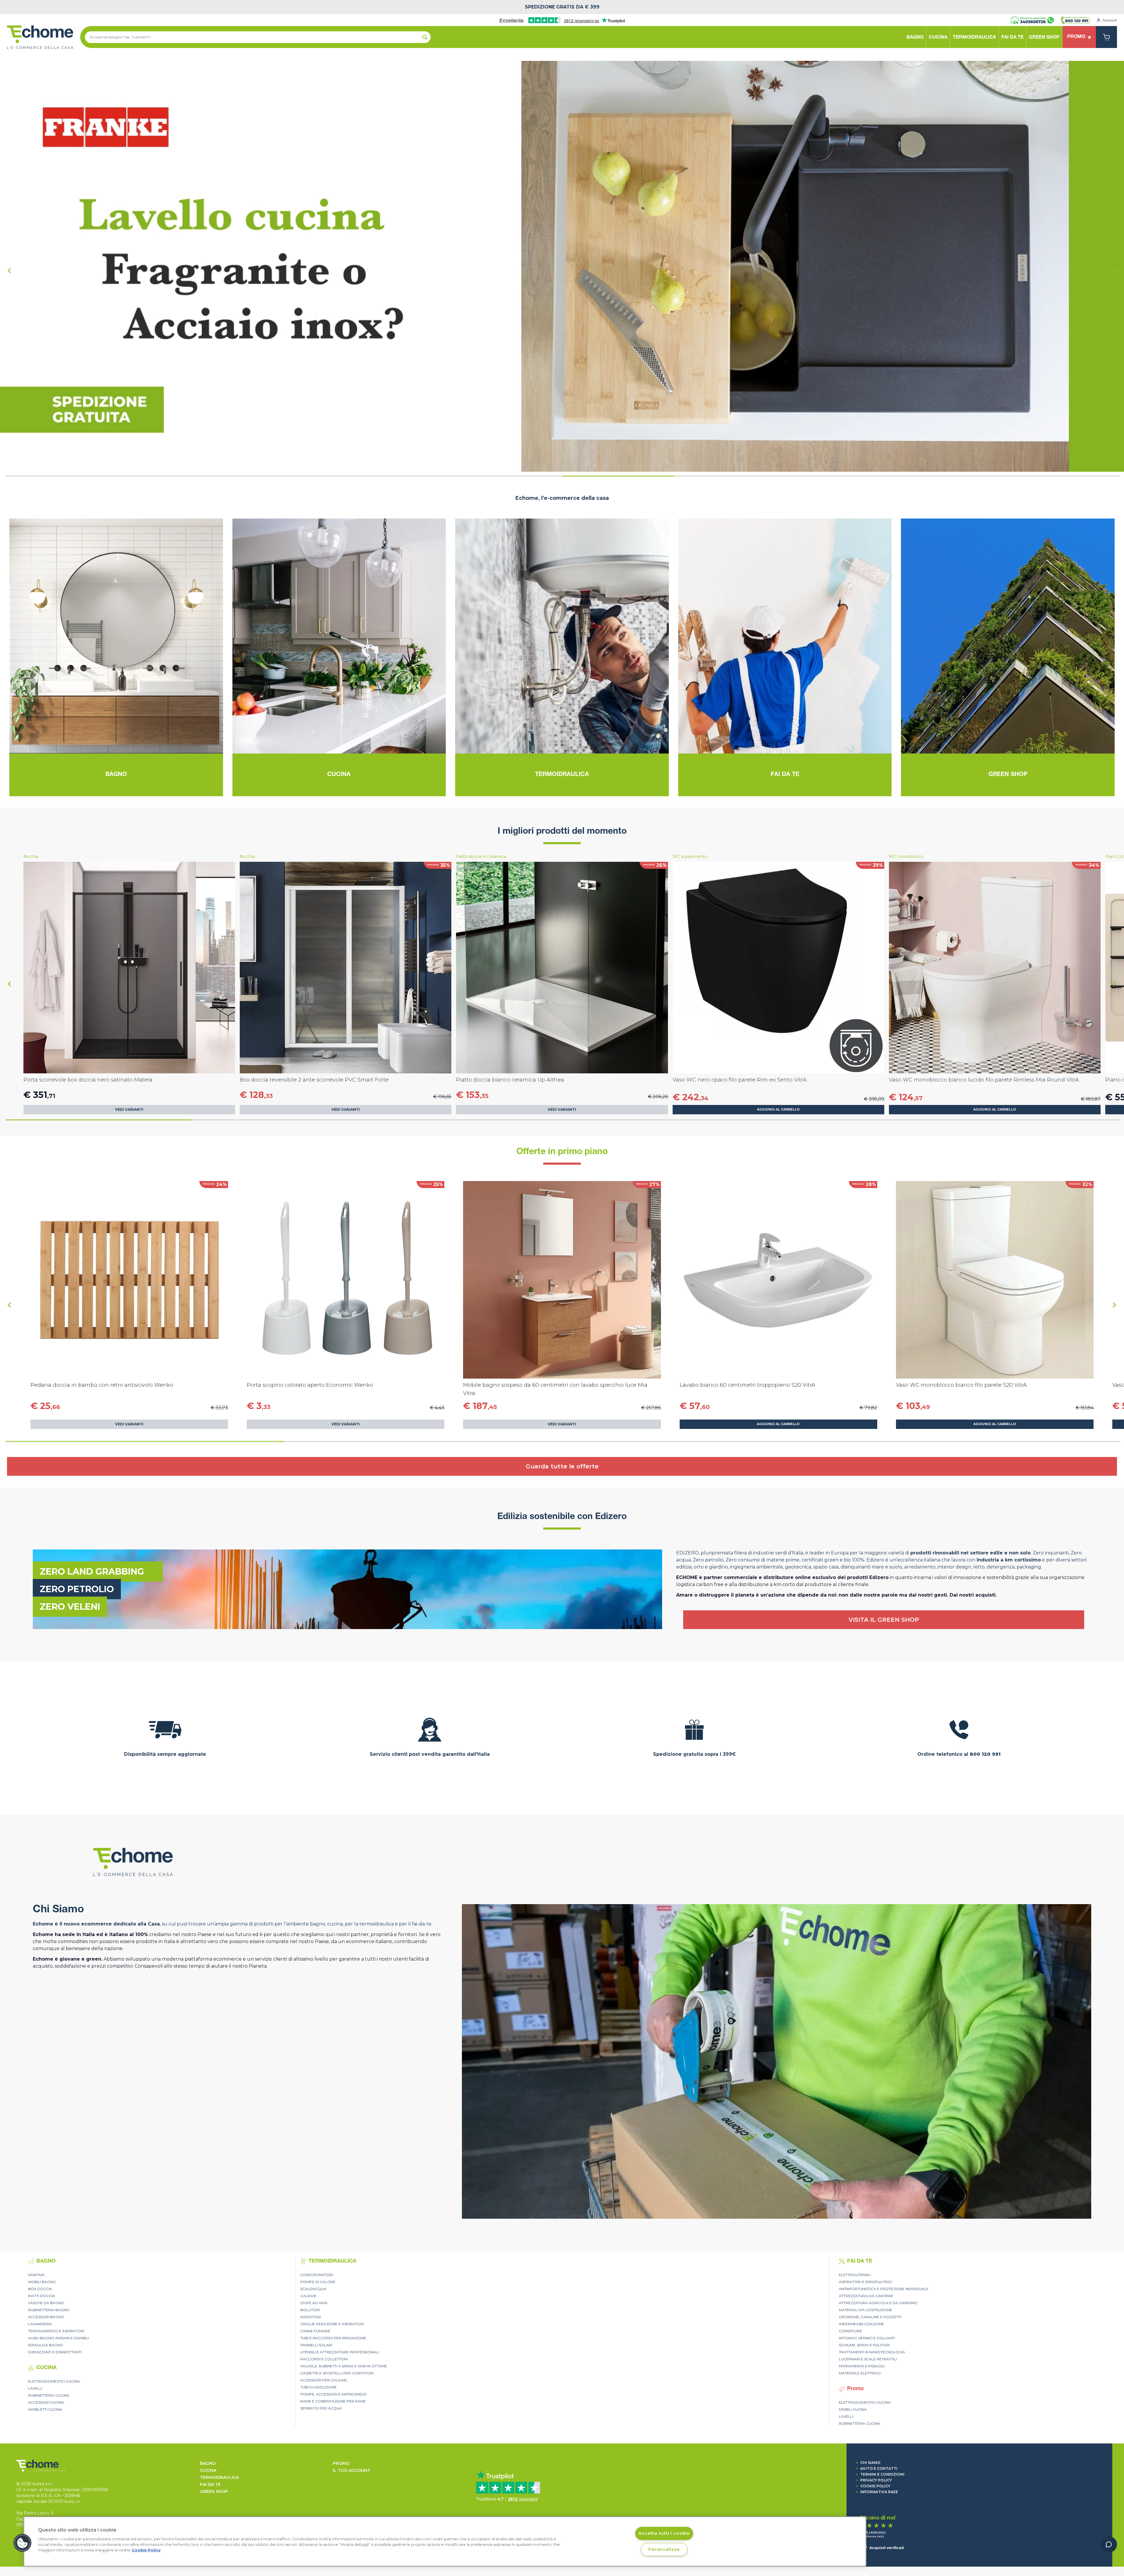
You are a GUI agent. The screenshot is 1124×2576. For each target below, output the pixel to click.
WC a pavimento (690, 857)
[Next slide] (1115, 270)
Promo (341, 2463)
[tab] (61, 476)
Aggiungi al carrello (778, 1109)
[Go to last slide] (9, 984)
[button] (23, 2543)
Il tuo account (352, 2470)
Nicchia (31, 857)
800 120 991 (985, 1754)
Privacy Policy (874, 2480)
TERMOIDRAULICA (219, 2477)
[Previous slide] (9, 270)
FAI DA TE (210, 2484)
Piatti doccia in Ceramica (481, 857)
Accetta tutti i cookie (664, 2533)
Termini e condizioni (880, 2474)
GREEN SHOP (214, 2491)
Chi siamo (868, 2463)
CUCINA (208, 2470)
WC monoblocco (906, 857)
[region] (445, 2541)
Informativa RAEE (877, 2492)
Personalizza (664, 2549)
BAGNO (208, 2463)
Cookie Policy (873, 2486)
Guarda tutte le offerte (562, 1466)
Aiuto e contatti (877, 2468)
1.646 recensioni (873, 2532)
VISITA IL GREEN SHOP (884, 1620)
